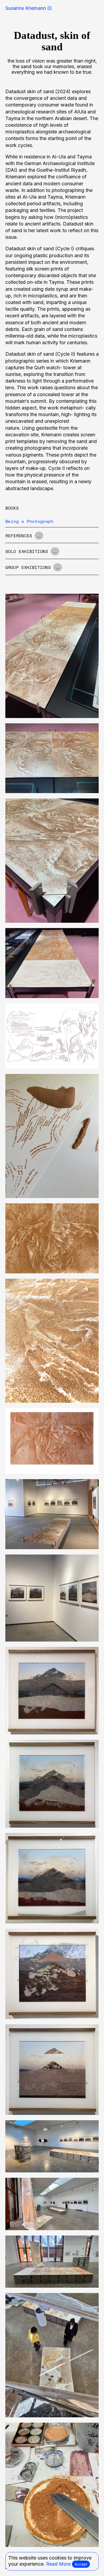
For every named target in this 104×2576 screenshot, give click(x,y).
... (39, 536)
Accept (81, 2564)
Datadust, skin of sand (52, 41)
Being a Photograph (29, 521)
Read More (58, 2564)
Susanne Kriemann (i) (29, 8)
